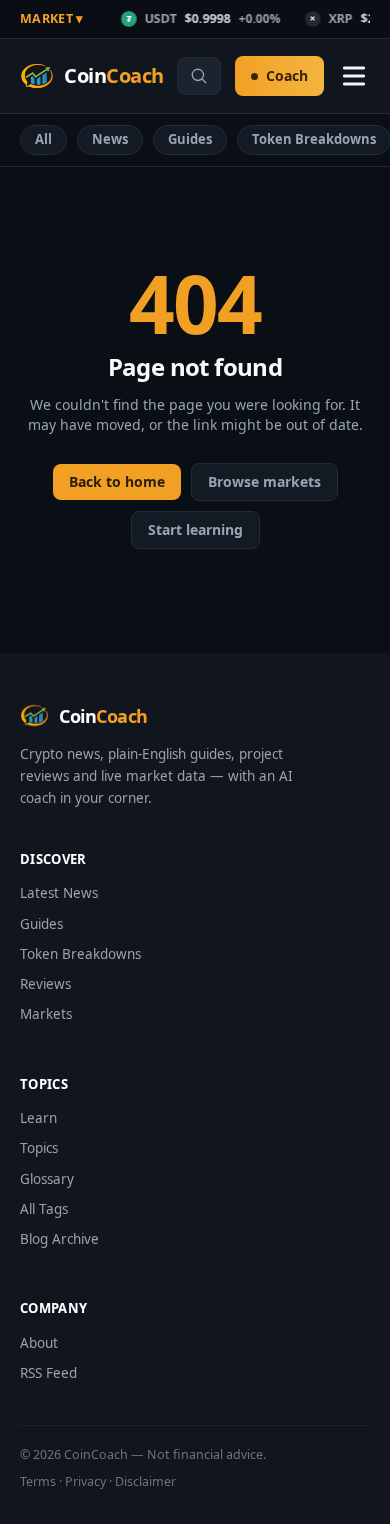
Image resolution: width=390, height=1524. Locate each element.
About (39, 1343)
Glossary (47, 1179)
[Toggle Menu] (354, 76)
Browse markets (264, 481)
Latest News (59, 893)
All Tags (44, 1209)
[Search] (199, 76)
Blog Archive (59, 1239)
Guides (190, 139)
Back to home (117, 481)
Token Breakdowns (80, 954)
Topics (39, 1148)
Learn (38, 1118)
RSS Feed (48, 1373)
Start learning (195, 529)
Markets (46, 1014)
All (43, 139)
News (110, 139)
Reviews (45, 984)
